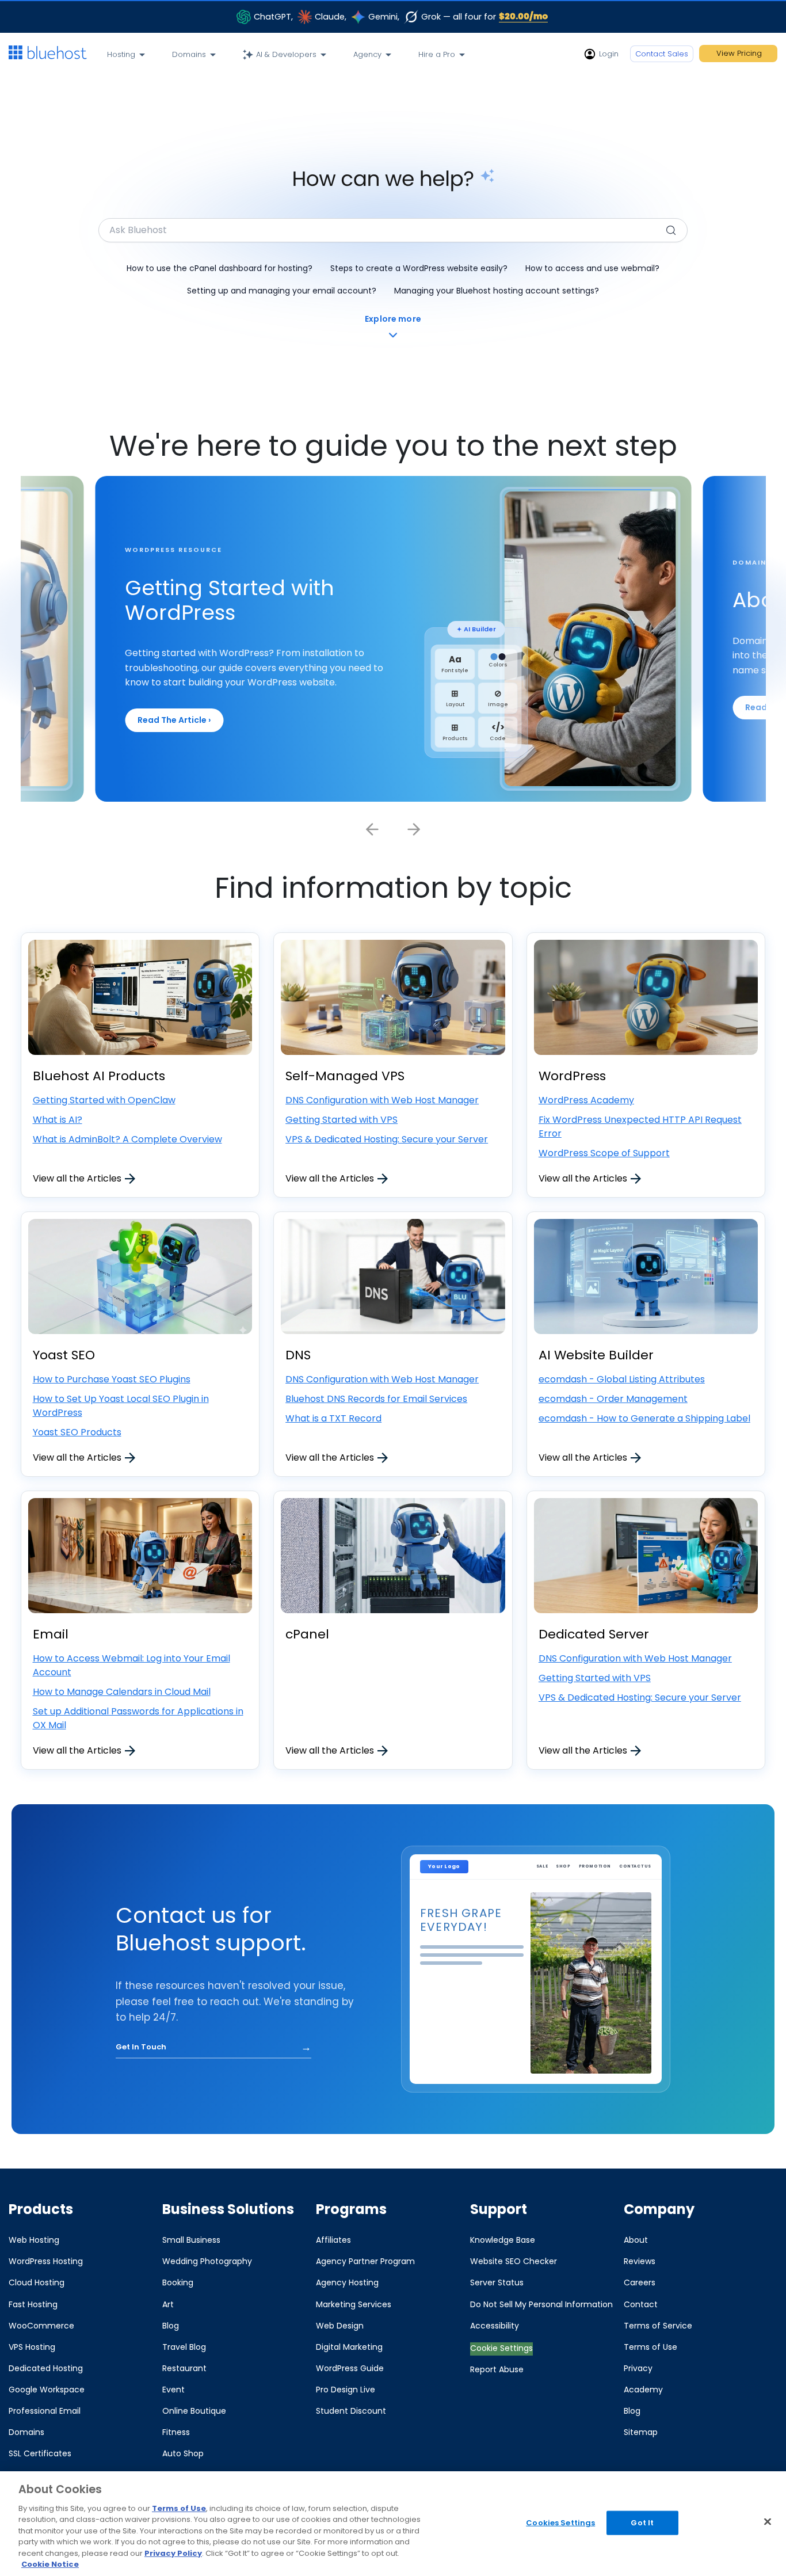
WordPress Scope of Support (604, 1153)
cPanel (307, 1634)
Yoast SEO (64, 1355)
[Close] (768, 2521)
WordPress (572, 1076)
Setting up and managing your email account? (282, 291)
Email (51, 1634)
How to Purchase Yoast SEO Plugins (112, 1379)
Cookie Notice (50, 2564)
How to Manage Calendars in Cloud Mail (122, 1692)
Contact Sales (662, 54)
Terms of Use (179, 2508)
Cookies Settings (560, 2523)
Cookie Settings (501, 2348)
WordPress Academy (586, 1100)
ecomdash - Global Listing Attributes (622, 1379)
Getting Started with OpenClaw (104, 1100)
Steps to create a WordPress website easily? (419, 268)
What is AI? (58, 1120)
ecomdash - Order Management (613, 1399)
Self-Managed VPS (345, 1076)
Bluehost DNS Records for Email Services (376, 1399)
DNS (298, 1355)
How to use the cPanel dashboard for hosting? (220, 268)
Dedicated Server (594, 1634)
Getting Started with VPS (342, 1120)
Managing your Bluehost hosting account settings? (497, 291)
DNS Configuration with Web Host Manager (382, 1100)
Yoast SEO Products (77, 1432)
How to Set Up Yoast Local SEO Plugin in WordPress (121, 1406)
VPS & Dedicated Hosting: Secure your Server (387, 1139)
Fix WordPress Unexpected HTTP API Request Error (640, 1127)
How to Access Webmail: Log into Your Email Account (131, 1665)
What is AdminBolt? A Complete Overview (127, 1139)
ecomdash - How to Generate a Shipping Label (644, 1418)
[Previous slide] (372, 829)
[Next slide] (414, 829)
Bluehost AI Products (99, 1076)
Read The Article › (174, 720)
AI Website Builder (596, 1355)
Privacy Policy (173, 2553)
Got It (642, 2523)
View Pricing (739, 53)
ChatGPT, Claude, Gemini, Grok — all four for (401, 16)
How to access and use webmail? (592, 268)
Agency (367, 54)
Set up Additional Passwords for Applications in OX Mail (138, 1718)
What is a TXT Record (333, 1418)
